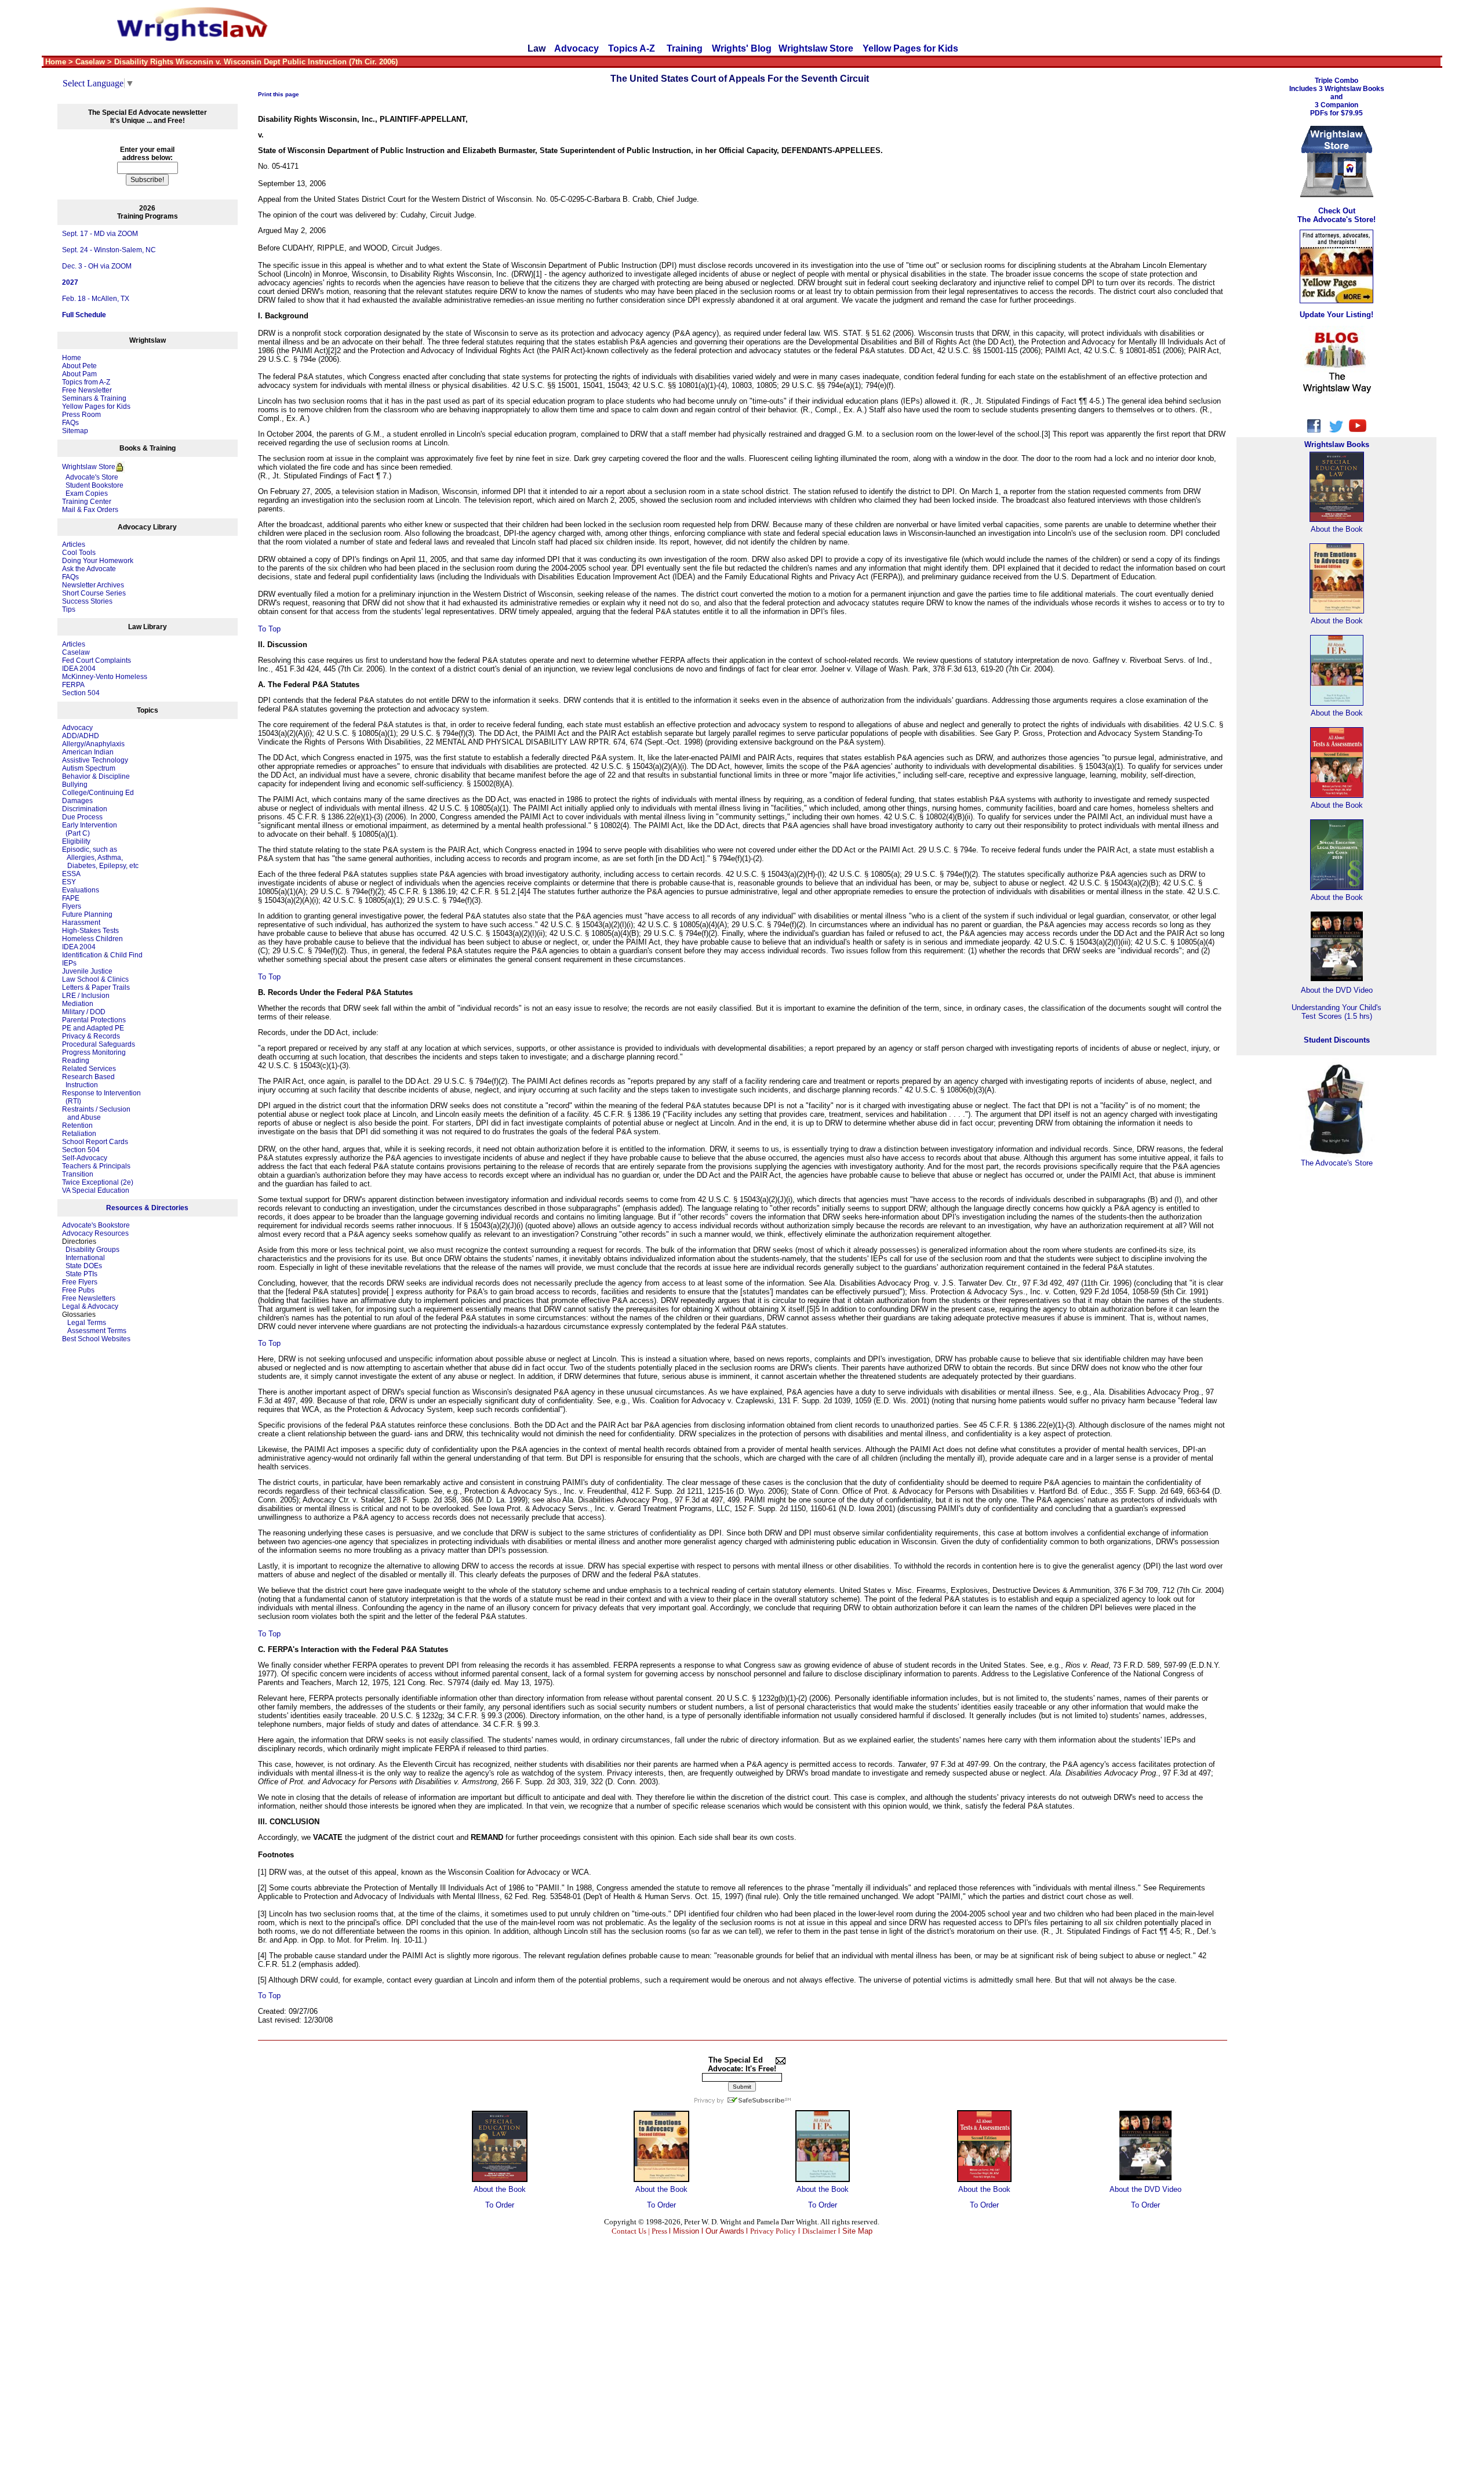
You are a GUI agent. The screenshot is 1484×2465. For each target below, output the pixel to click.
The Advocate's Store (1337, 1163)
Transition (78, 1174)
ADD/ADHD (81, 736)
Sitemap (75, 431)
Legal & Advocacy (90, 1306)
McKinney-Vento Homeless (105, 677)
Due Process (82, 817)
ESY (69, 882)
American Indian (88, 752)
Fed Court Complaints (97, 660)
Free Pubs (78, 1290)
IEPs (69, 963)
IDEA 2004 (79, 669)
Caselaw (76, 652)
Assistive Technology (95, 760)
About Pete (79, 366)
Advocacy (576, 48)
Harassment (81, 923)
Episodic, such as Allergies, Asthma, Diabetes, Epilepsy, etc (100, 858)
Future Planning (87, 914)
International (85, 1258)
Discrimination (85, 809)
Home (72, 358)
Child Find (126, 955)
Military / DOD (84, 1012)
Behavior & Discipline (96, 776)
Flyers (72, 906)
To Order (500, 2205)
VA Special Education (96, 1190)
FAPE (71, 898)
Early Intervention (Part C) (90, 829)
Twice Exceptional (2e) (98, 1182)
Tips (69, 609)
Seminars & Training (94, 398)
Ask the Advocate (89, 569)
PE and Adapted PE (93, 1028)
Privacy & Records (91, 1036)
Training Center (87, 502)
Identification (82, 955)
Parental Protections (94, 1020)
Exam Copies (85, 493)
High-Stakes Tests (90, 931)
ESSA (71, 874)
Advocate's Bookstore (96, 1225)
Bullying (75, 785)
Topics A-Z (633, 48)
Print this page (279, 94)
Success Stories (87, 601)
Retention (77, 1126)
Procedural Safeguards (99, 1044)
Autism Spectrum (89, 768)
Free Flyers (80, 1282)
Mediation (78, 1004)
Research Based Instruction (88, 1081)
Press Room (81, 415)
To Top (269, 629)
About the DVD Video (1145, 2189)
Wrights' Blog (742, 48)
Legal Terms (87, 1323)
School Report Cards (95, 1142)
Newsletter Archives (93, 585)
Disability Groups (92, 1250)
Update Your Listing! (1336, 315)
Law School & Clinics (95, 979)
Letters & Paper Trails (96, 988)
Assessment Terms (97, 1331)
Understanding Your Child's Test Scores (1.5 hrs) (1336, 1012)
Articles (74, 544)
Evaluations (81, 890)
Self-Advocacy (85, 1158)
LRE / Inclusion (86, 996)
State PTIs (81, 1274)
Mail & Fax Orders (90, 510)
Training (685, 48)
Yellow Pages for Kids (910, 48)
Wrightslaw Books (1337, 444)
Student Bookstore (94, 485)
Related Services (89, 1069)
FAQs (70, 423)
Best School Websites (96, 1339)
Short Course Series (94, 593)
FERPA (73, 685)
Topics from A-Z (86, 382)
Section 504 (81, 693)
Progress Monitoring (94, 1052)
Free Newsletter (87, 390)
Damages (77, 801)
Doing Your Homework (98, 561)
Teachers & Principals (96, 1166)
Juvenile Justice (87, 971)
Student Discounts (1337, 1040)
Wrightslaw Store (816, 48)
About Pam (79, 374)
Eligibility (76, 841)
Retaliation (79, 1134)
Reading (76, 1061)
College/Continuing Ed (98, 793)
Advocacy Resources (95, 1233)
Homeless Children (92, 939)
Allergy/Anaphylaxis (93, 744)
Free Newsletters (89, 1298)
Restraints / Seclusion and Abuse (96, 1113)
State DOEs (84, 1266)
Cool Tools (79, 553)
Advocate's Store (90, 477)
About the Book (500, 2189)
